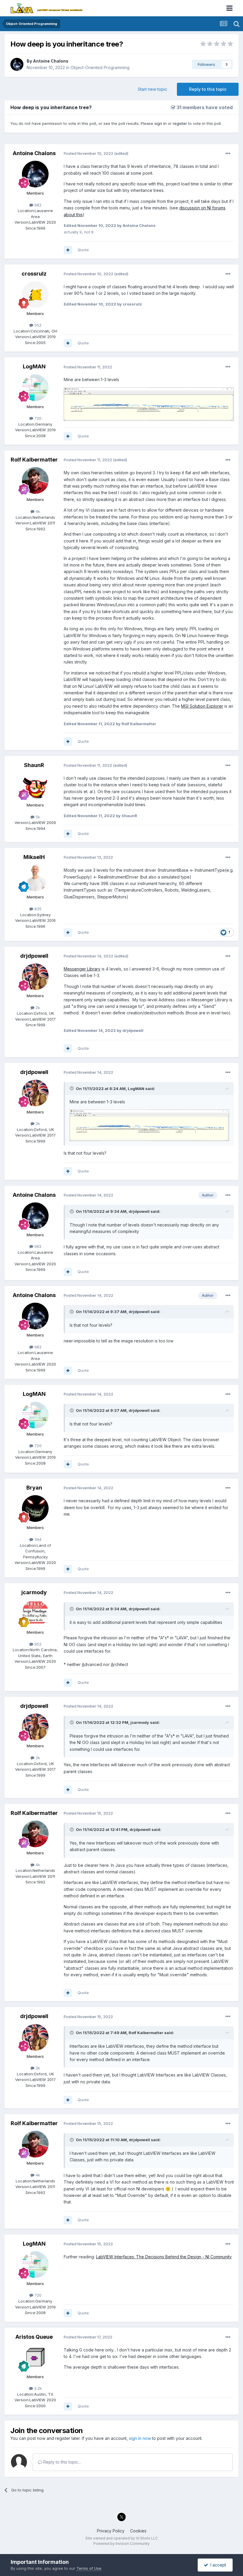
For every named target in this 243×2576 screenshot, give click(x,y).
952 (37, 1644)
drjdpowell (34, 956)
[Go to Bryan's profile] (35, 1509)
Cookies (138, 2531)
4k (37, 511)
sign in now (140, 2438)
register (180, 123)
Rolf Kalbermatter (34, 460)
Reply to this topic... (61, 2462)
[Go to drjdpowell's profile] (35, 977)
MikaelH (34, 857)
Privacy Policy (111, 2531)
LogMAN (34, 366)
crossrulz (34, 274)
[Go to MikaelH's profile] (35, 878)
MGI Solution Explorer (202, 706)
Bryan (34, 1488)
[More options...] (228, 154)
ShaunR (34, 765)
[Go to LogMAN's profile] (35, 388)
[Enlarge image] (149, 404)
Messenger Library (82, 969)
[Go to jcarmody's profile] (35, 1613)
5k (37, 817)
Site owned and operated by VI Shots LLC (122, 2538)
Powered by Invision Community (121, 2544)
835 (37, 909)
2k (37, 1008)
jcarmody (34, 1592)
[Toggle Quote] (72, 1088)
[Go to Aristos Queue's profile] (35, 2358)
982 (37, 205)
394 (37, 1539)
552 (37, 325)
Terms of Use (89, 2568)
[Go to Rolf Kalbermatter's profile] (35, 480)
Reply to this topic (208, 89)
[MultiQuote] (68, 250)
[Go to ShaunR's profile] (35, 786)
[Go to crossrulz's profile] (35, 295)
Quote (83, 250)
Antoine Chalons (51, 61)
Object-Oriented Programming (100, 67)
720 (37, 418)
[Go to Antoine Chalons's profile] (17, 64)
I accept (217, 2565)
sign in (160, 123)
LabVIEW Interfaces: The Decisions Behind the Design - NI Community (164, 2257)
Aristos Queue (34, 2337)
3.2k (37, 2388)
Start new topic (152, 89)
